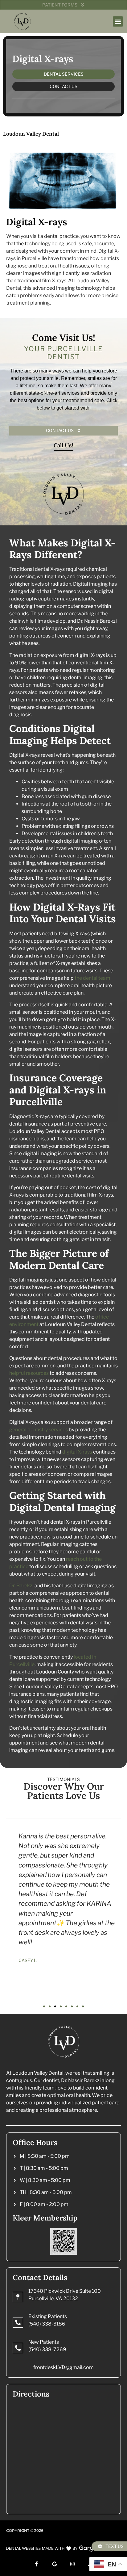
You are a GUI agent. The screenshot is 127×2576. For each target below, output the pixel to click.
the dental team (92, 978)
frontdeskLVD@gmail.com (63, 2367)
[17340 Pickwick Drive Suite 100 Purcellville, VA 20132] (18, 2297)
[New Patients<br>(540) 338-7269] (18, 2348)
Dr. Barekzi (21, 1586)
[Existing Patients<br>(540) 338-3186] (18, 2322)
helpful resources (29, 1373)
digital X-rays (77, 1452)
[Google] (55, 2564)
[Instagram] (72, 2564)
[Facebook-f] (36, 2564)
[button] (118, 21)
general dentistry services (39, 1430)
